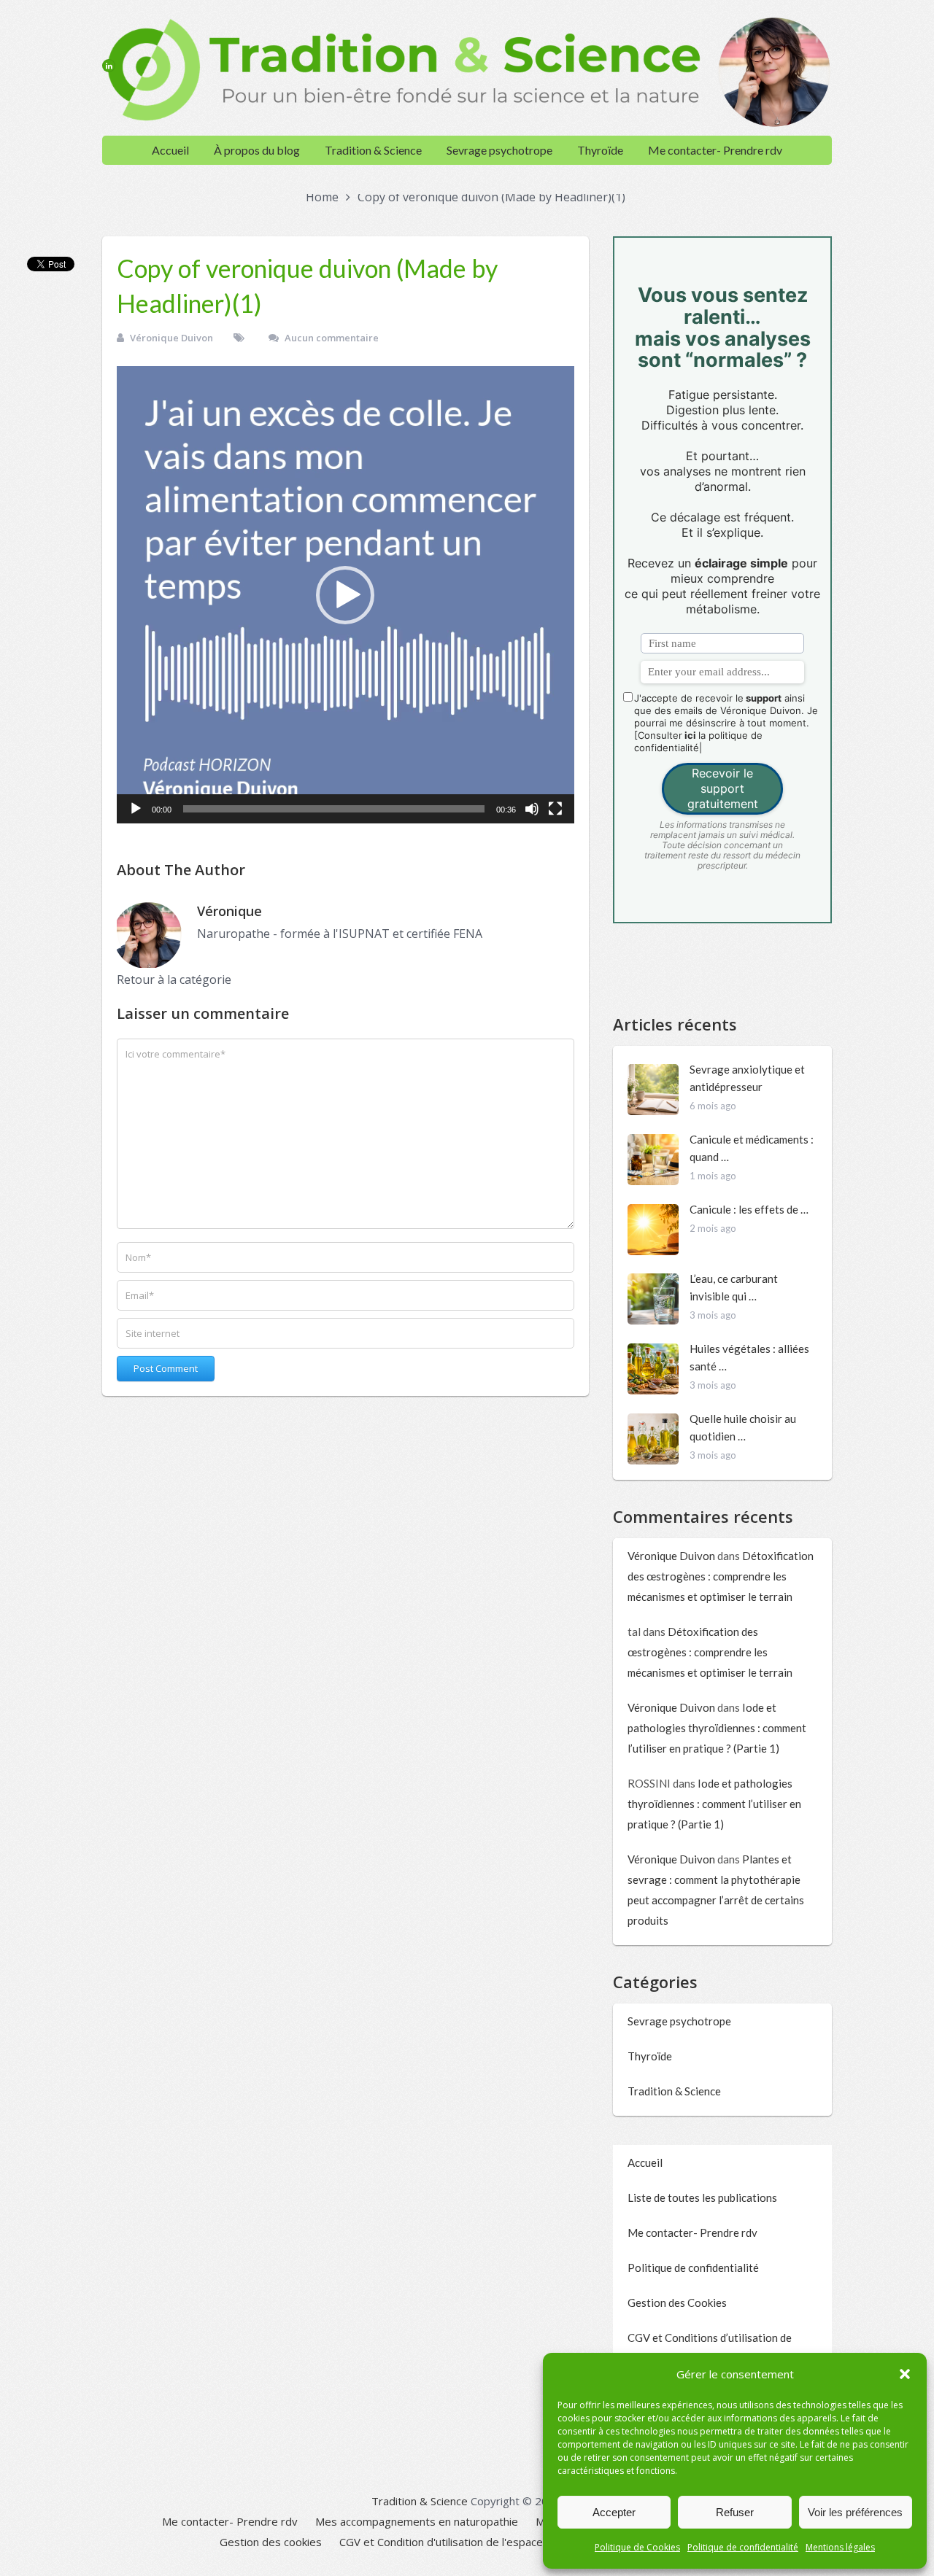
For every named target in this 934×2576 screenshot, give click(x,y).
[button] (905, 2374)
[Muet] (532, 809)
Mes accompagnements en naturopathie (417, 2521)
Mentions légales (840, 2547)
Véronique (229, 911)
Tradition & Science (373, 150)
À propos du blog (257, 150)
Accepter (614, 2512)
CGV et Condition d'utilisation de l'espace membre (464, 2542)
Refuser (735, 2512)
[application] (346, 595)
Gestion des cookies (271, 2542)
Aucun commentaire (332, 338)
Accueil (170, 150)
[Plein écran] (555, 809)
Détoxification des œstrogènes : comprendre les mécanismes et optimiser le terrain (721, 1576)
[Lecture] (136, 809)
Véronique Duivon (171, 338)
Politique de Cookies (637, 2547)
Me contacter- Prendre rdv (715, 150)
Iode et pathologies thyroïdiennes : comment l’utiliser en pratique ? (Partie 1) (717, 1728)
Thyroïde (600, 150)
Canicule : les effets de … (749, 1209)
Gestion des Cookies (677, 2303)
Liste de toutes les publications (702, 2197)
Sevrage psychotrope (499, 150)
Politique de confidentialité (743, 2547)
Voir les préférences (855, 2512)
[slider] (334, 809)
